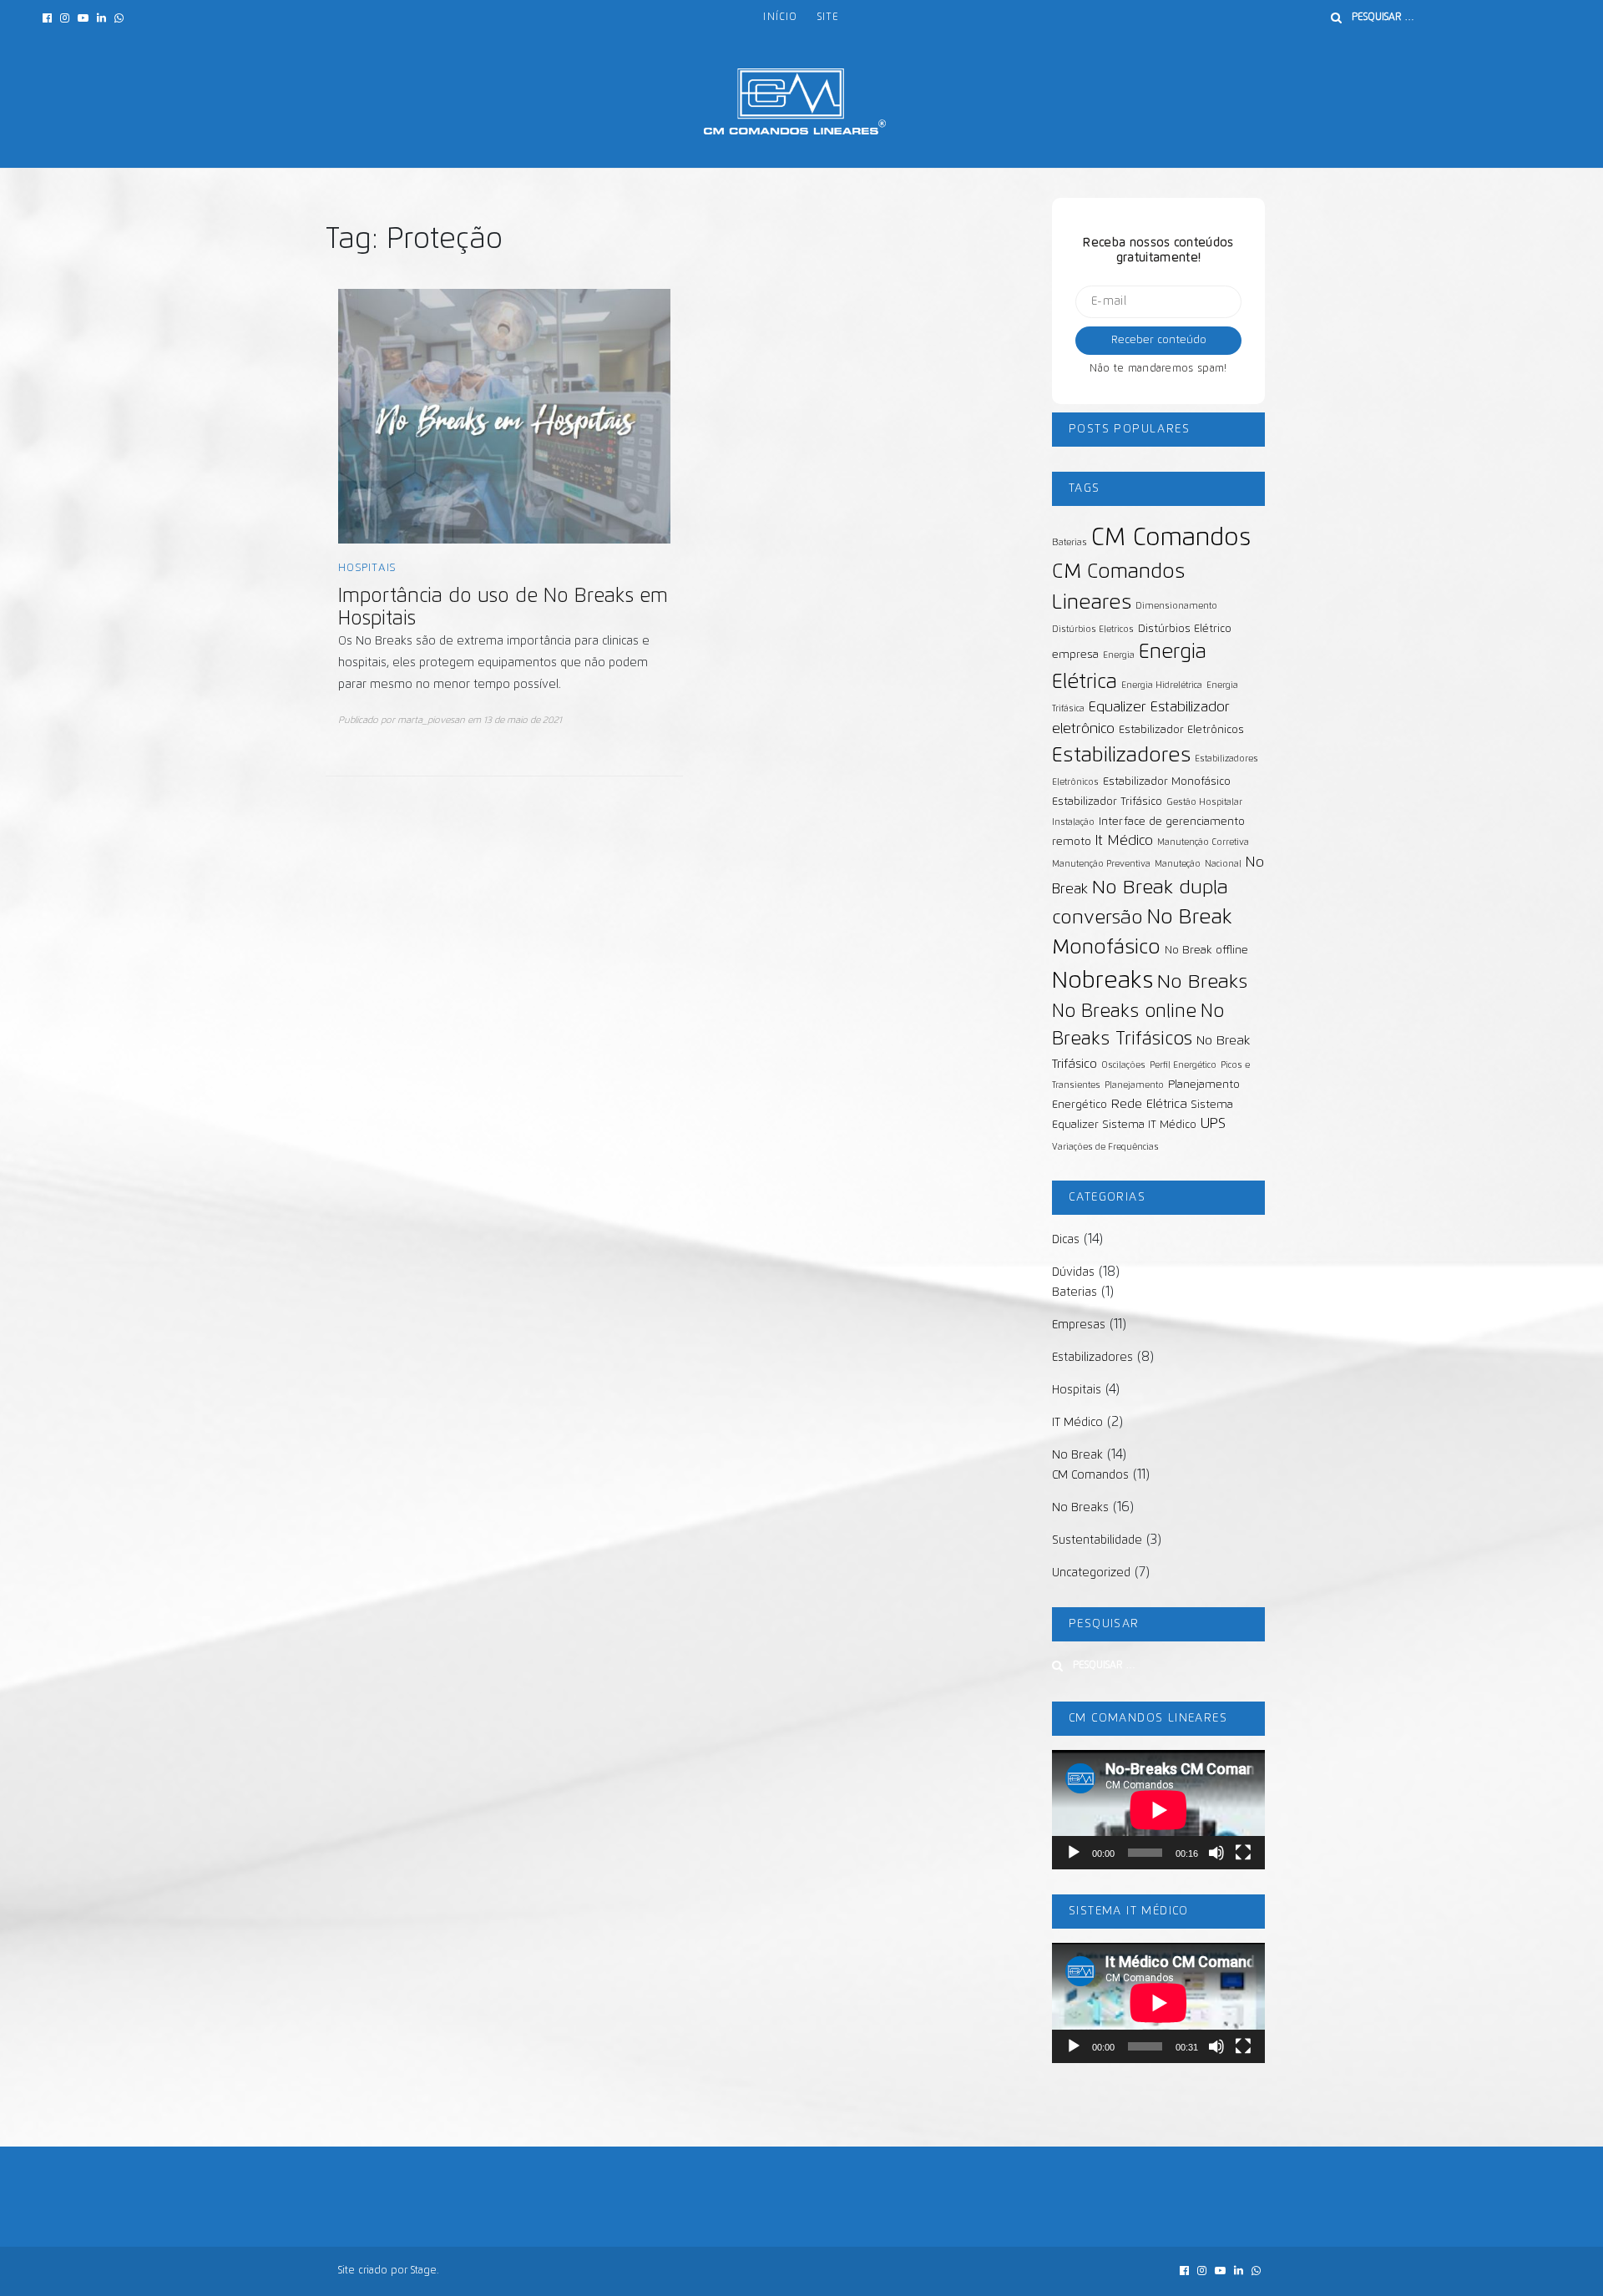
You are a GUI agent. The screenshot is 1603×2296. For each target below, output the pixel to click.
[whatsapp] (119, 19)
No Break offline (1206, 951)
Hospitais (367, 568)
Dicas (1066, 1240)
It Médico (1124, 841)
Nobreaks (1102, 981)
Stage (424, 2271)
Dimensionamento (1176, 606)
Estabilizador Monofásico (1167, 782)
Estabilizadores (1121, 756)
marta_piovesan (431, 720)
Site (828, 18)
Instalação (1073, 822)
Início (780, 18)
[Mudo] (1216, 1853)
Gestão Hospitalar (1204, 802)
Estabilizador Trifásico (1107, 802)
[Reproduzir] (1074, 1853)
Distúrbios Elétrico (1185, 629)
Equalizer (1118, 707)
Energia (1119, 655)
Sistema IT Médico (1150, 1125)
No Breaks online (1124, 1012)
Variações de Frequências (1105, 1147)
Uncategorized (1091, 1573)
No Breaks (1202, 982)
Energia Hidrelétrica (1162, 685)
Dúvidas (1073, 1272)
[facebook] (47, 19)
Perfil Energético (1183, 1065)
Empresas (1079, 1325)
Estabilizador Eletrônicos (1181, 730)
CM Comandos (1171, 538)
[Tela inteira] (1243, 1853)
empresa (1075, 655)
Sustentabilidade (1097, 1540)
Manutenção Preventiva (1101, 864)
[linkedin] (101, 19)
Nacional (1223, 864)
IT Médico (1077, 1423)
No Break (1077, 1455)
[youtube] (83, 19)
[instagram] (65, 19)
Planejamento (1134, 1085)
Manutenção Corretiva (1203, 842)
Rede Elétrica (1149, 1104)
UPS (1213, 1124)
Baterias (1070, 543)
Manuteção (1178, 864)
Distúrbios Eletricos (1093, 630)
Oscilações (1123, 1065)
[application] (1158, 1810)
